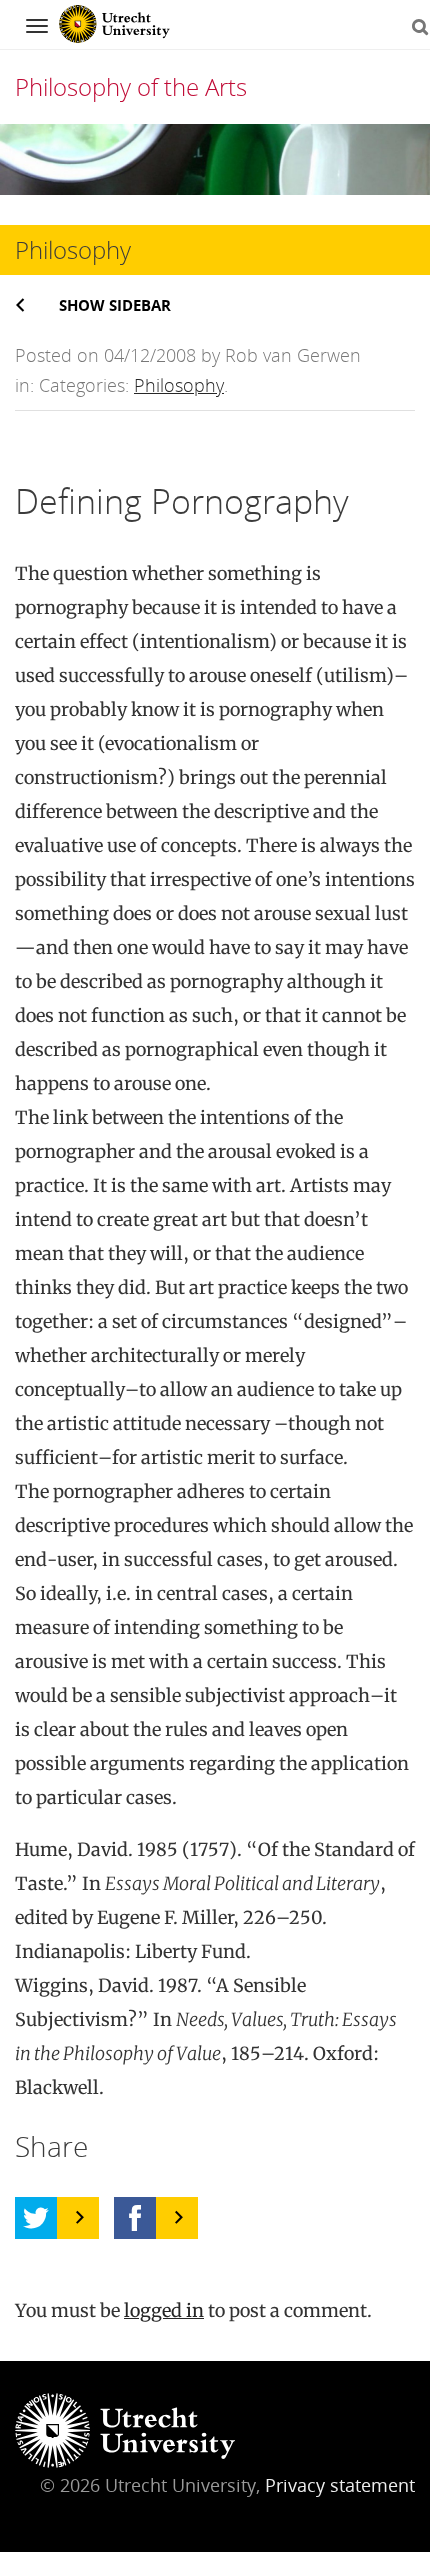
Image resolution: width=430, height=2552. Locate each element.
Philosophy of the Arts (131, 86)
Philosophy (179, 385)
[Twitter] (36, 2218)
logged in (164, 2310)
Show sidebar (115, 305)
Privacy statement (340, 2485)
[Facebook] (135, 2218)
